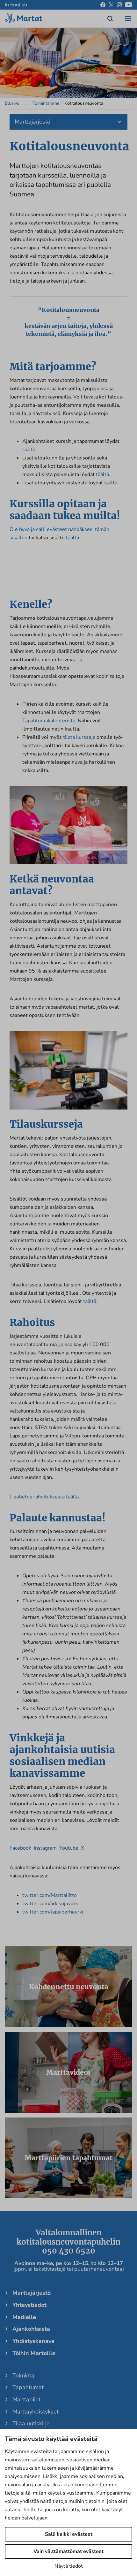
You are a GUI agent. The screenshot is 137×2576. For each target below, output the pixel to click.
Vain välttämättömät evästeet (68, 2551)
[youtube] (129, 5)
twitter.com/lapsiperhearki (53, 1912)
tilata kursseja (79, 737)
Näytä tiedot (69, 2566)
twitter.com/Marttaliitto (50, 1895)
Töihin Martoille (34, 2353)
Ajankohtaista (31, 2329)
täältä (111, 483)
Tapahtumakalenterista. (49, 721)
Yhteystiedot (29, 2305)
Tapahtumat (28, 2387)
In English (16, 5)
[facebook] (103, 5)
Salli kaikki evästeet (69, 2534)
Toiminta (23, 2375)
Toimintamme (46, 103)
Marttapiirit (26, 2399)
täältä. (29, 450)
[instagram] (119, 5)
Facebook (20, 1848)
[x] (111, 5)
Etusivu (12, 103)
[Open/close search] (110, 19)
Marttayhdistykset (36, 2412)
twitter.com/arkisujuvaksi (51, 1904)
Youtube (69, 1848)
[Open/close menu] (128, 19)
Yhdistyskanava (33, 2341)
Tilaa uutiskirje (31, 2423)
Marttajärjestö (32, 2293)
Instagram (45, 1848)
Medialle (24, 2317)
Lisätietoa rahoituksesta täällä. (45, 1497)
